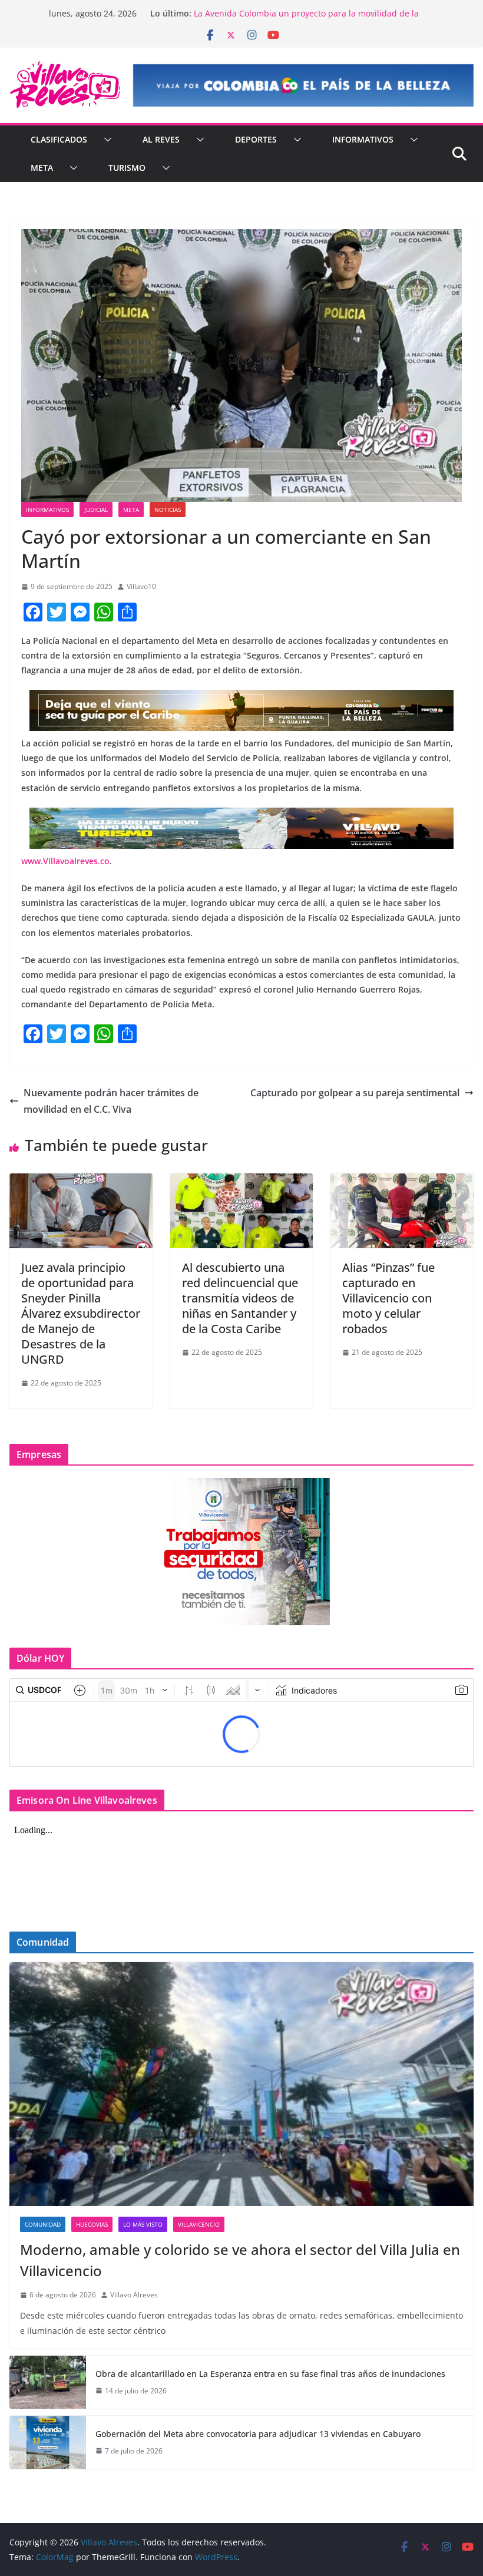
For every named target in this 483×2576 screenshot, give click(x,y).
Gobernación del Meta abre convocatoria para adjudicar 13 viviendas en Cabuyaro (258, 2434)
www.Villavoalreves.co (65, 861)
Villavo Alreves (134, 2295)
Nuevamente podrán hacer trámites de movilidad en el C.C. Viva (111, 1101)
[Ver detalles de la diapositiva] (303, 85)
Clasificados (59, 139)
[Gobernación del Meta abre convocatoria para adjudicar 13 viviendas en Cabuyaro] (48, 2442)
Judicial (96, 510)
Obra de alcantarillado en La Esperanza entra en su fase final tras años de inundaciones (270, 2374)
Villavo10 (141, 586)
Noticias (168, 510)
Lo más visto (143, 2224)
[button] (105, 140)
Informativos (363, 139)
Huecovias (92, 2224)
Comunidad (43, 2224)
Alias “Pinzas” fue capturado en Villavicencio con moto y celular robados (388, 1298)
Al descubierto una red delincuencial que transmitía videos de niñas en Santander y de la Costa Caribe (240, 1298)
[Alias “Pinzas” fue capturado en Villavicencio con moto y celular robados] (402, 1182)
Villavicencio (199, 2224)
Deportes (256, 139)
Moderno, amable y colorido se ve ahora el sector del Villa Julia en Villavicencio (240, 2260)
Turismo (127, 168)
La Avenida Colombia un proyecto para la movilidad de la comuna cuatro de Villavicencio (306, 19)
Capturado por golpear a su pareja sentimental (355, 1093)
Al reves (161, 139)
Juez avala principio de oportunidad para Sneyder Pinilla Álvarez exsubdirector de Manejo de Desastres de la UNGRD (81, 1313)
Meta (42, 168)
